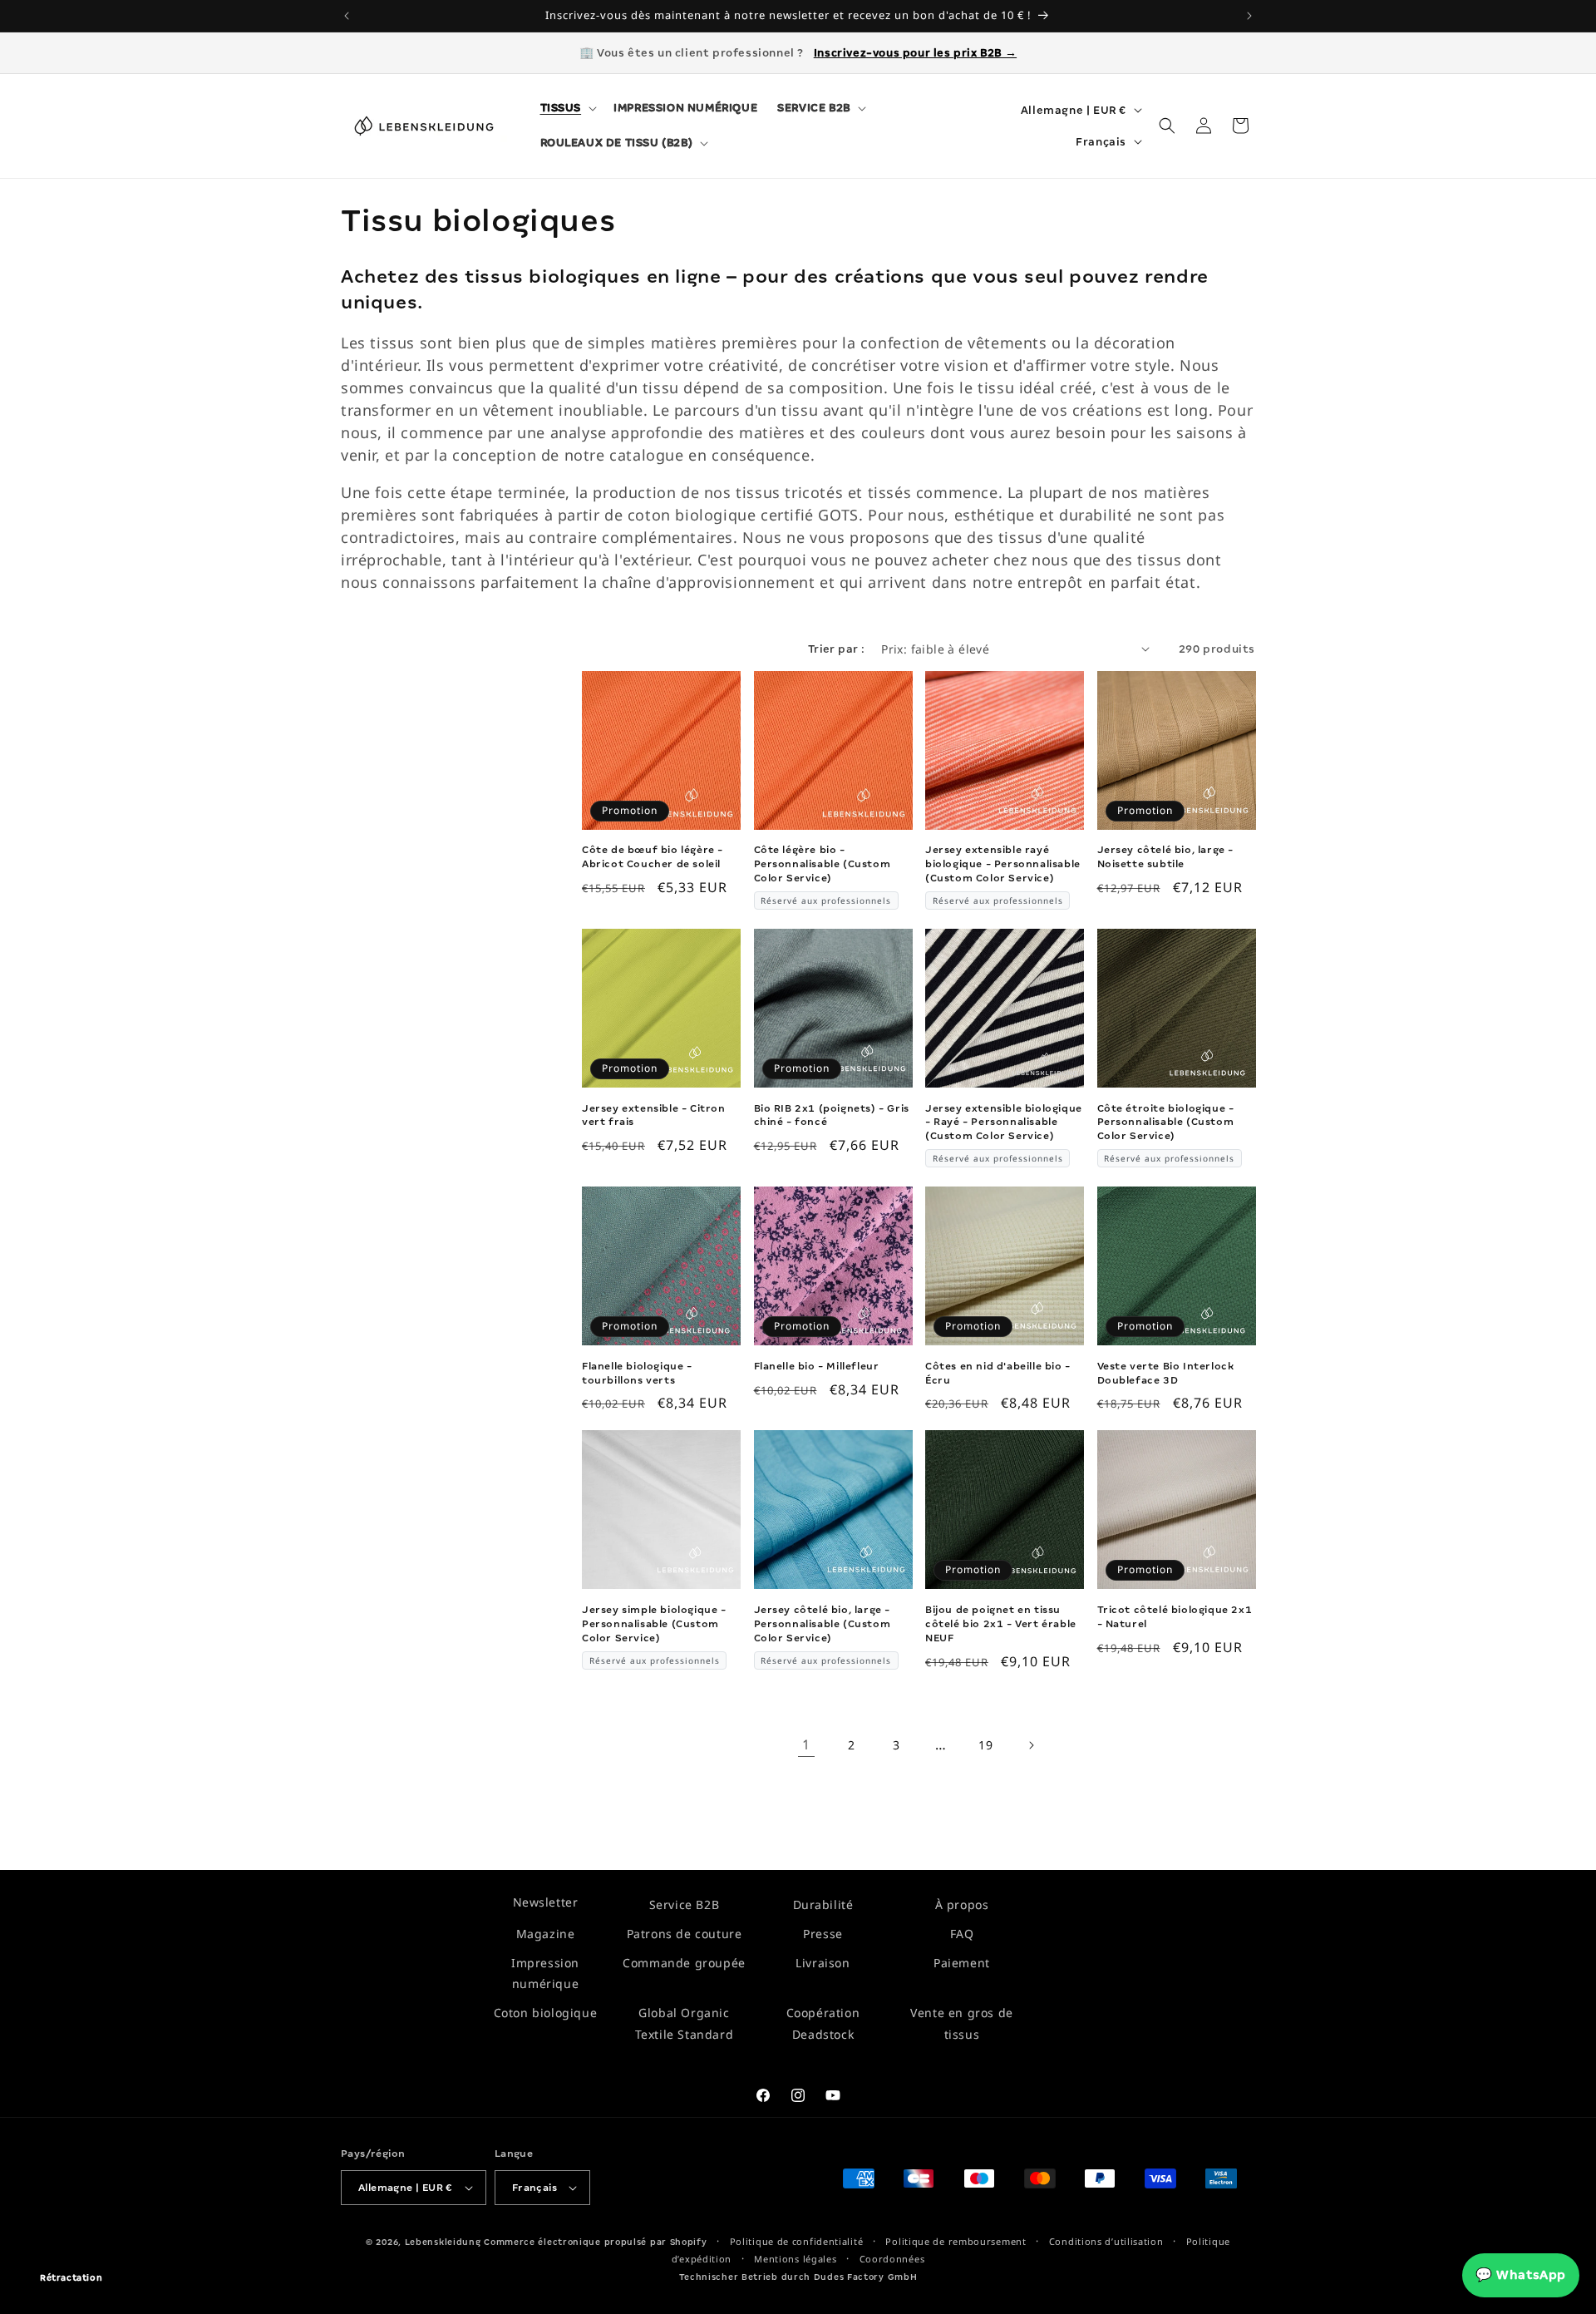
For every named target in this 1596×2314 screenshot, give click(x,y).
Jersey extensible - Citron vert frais (654, 1115)
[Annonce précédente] (347, 16)
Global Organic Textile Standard (685, 2023)
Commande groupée (684, 1963)
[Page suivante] (1031, 1745)
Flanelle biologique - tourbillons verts (637, 1373)
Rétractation (71, 2278)
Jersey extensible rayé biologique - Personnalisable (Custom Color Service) (1003, 864)
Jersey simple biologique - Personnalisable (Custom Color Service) (654, 1624)
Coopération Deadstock (823, 2023)
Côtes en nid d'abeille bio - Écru (998, 1373)
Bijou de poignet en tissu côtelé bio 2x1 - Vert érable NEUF (1001, 1624)
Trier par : (836, 649)
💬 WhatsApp (1521, 2275)
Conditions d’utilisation (1106, 2241)
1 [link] (806, 1744)
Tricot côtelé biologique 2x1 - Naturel (1175, 1617)
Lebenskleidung (443, 2242)
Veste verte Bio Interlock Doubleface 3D (1166, 1373)
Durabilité (823, 1904)
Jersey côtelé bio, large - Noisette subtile (1166, 857)
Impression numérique (545, 1973)
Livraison (823, 1963)
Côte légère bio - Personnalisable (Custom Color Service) (823, 864)
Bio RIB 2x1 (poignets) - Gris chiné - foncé (832, 1115)
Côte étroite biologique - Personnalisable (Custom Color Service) (1166, 1122)
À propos (962, 1904)
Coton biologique (546, 2013)
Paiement (962, 1963)
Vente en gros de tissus (962, 2023)
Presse (823, 1934)
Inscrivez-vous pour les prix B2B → (915, 53)
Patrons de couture (685, 1934)
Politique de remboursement (956, 2241)
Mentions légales (795, 2259)
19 (985, 1745)
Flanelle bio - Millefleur (817, 1366)
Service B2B (685, 1904)
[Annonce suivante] (1249, 16)
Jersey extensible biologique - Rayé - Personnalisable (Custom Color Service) (1004, 1122)
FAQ (962, 1934)
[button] (567, 108)
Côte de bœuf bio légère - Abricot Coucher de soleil (653, 857)
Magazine (546, 1934)
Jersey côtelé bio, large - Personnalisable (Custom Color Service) (823, 1624)
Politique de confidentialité (797, 2241)
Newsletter (546, 1902)
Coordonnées (892, 2259)
